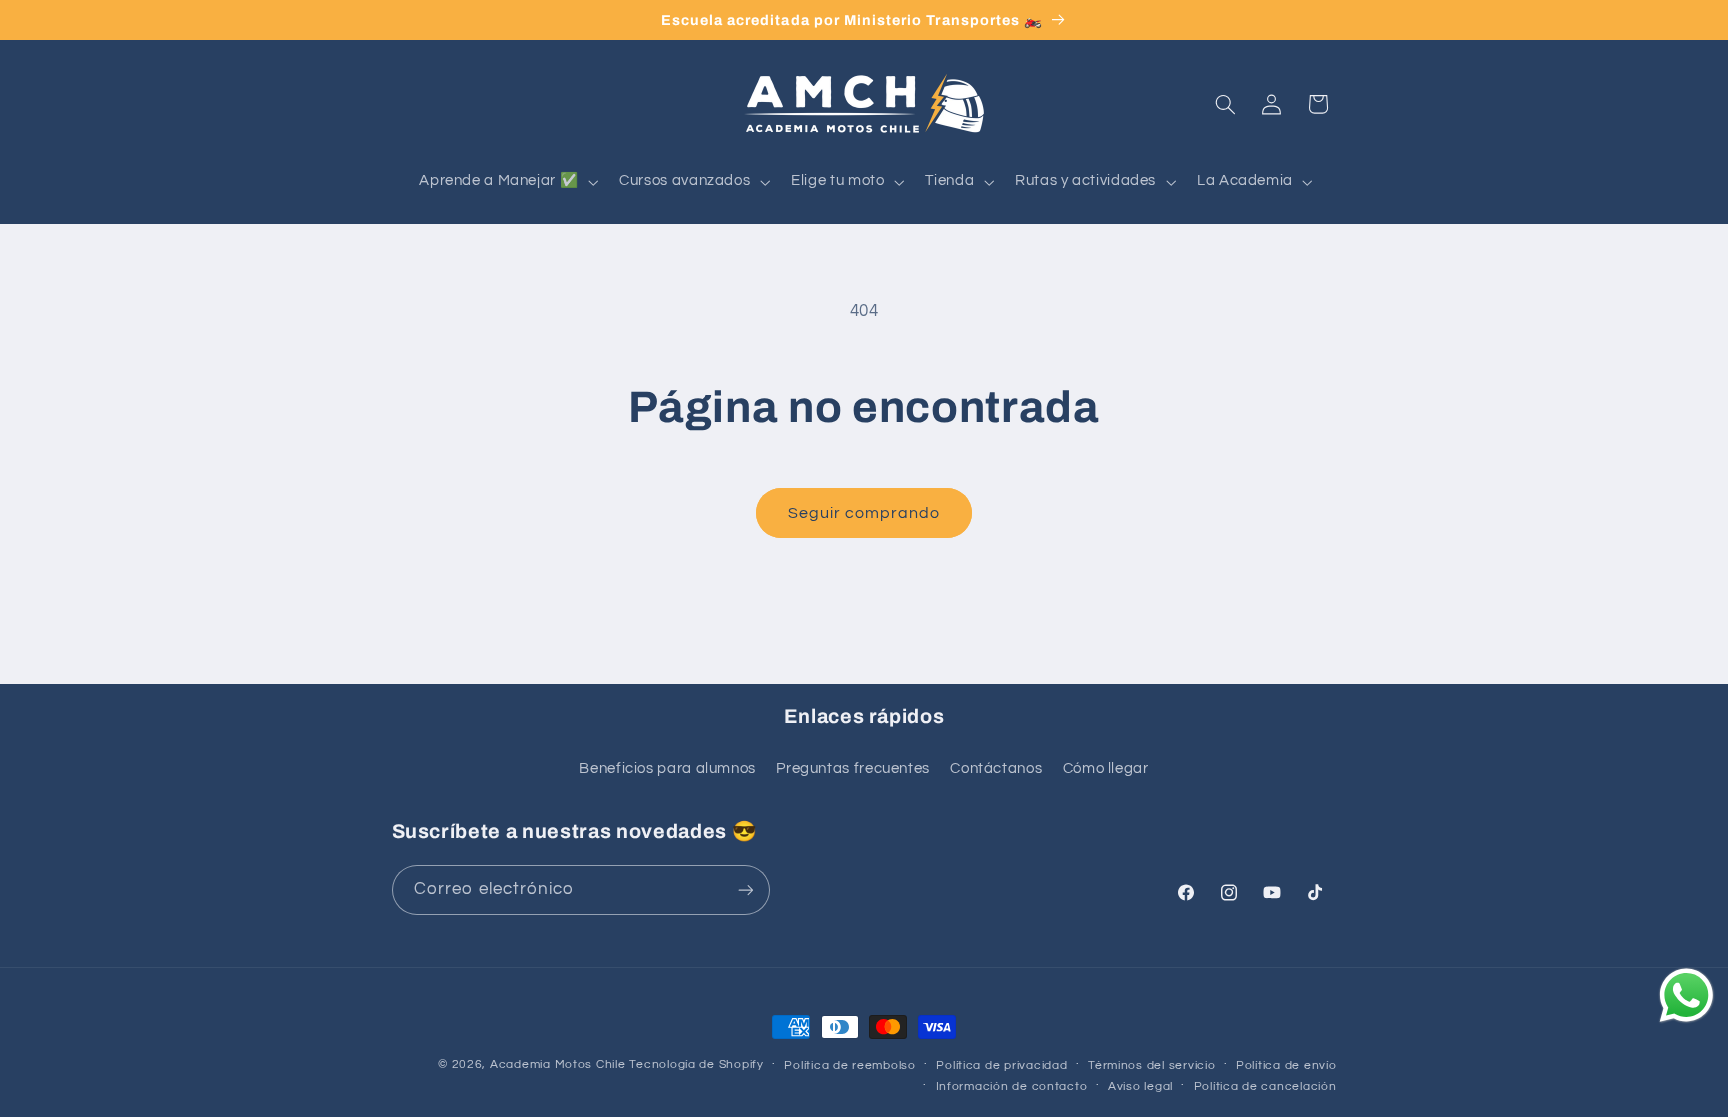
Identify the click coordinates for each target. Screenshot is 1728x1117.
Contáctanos (996, 768)
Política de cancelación (1265, 1086)
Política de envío (1286, 1065)
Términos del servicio (1151, 1065)
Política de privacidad (1001, 1065)
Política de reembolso (849, 1065)
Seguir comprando (864, 513)
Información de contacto (1012, 1086)
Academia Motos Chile (558, 1064)
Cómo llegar (1106, 768)
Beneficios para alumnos (667, 768)
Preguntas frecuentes (853, 768)
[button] (507, 182)
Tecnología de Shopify (696, 1064)
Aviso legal (1140, 1086)
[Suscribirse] (745, 889)
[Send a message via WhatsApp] (1686, 995)
